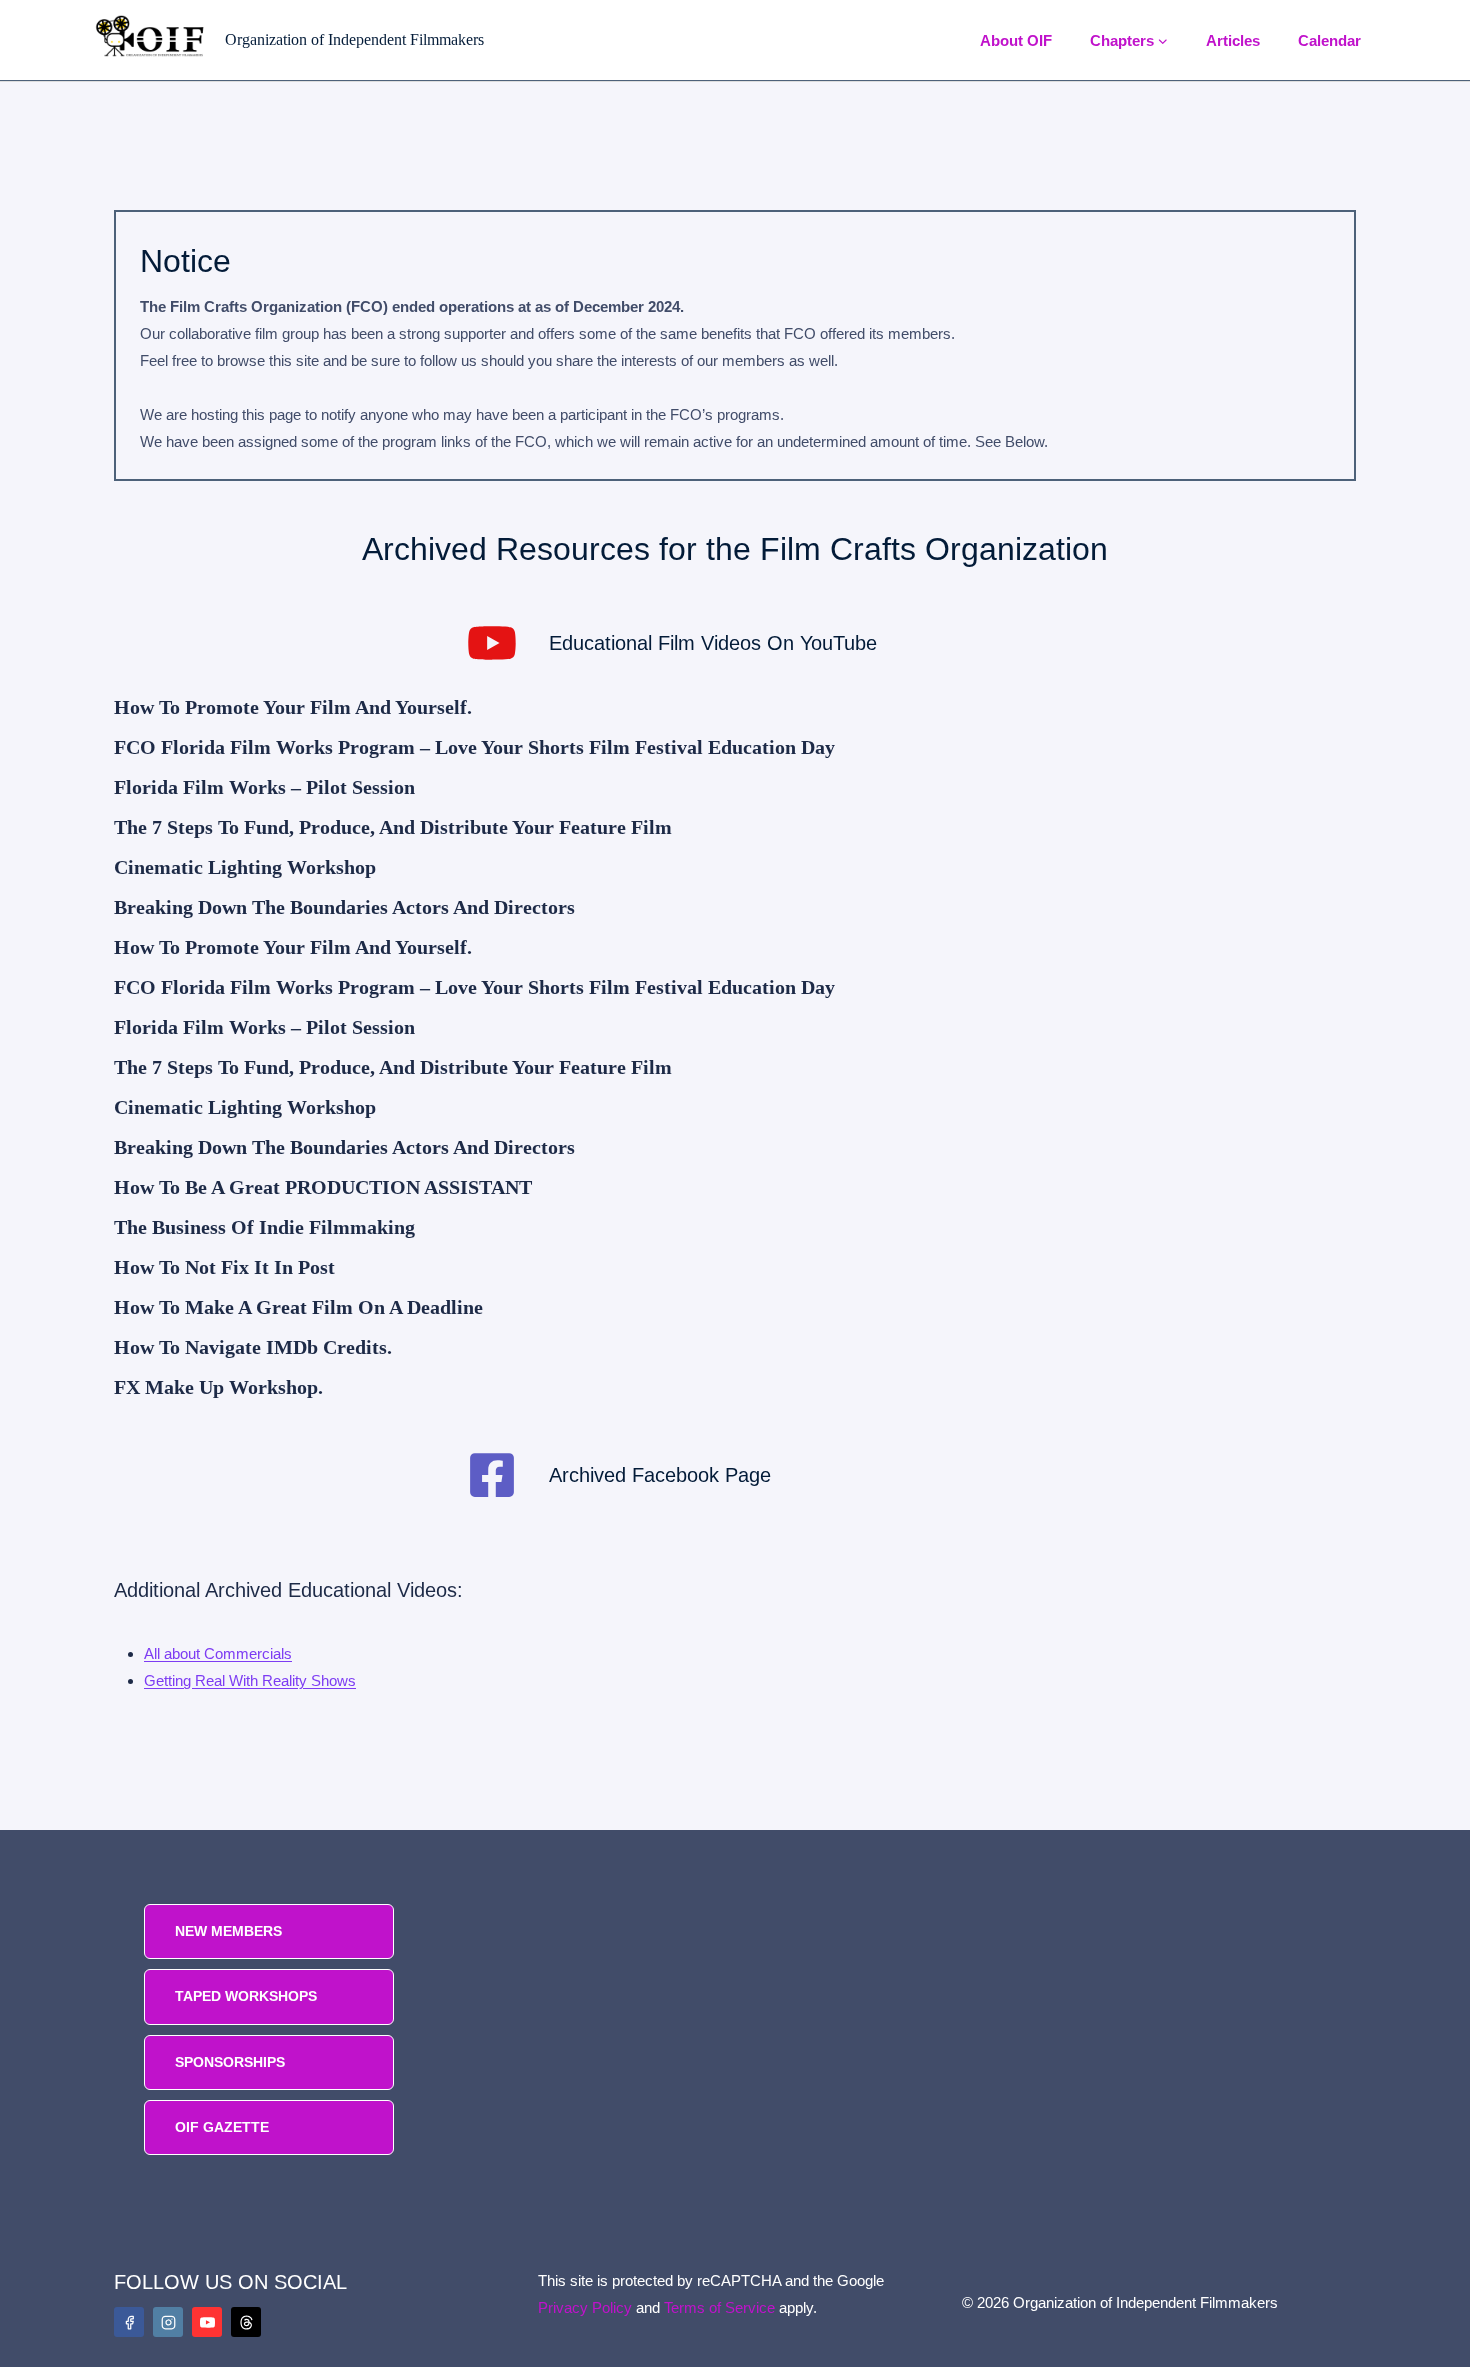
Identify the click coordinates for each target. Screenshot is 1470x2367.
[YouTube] (207, 2322)
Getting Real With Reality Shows (250, 1680)
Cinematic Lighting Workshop (245, 867)
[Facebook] (129, 2322)
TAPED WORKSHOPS (246, 1996)
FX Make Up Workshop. (218, 1387)
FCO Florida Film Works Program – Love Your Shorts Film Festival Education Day (474, 747)
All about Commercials (218, 1653)
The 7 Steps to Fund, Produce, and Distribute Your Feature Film (393, 827)
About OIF (1016, 40)
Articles (1233, 40)
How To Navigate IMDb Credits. (253, 1347)
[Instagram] (168, 2322)
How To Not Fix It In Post (224, 1267)
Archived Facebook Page (660, 1475)
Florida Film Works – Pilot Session (264, 787)
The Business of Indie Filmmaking (264, 1227)
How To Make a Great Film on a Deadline (298, 1307)
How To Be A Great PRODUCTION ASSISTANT (323, 1187)
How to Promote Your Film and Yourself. (293, 707)
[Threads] (246, 2322)
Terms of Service (719, 2307)
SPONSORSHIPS (230, 2062)
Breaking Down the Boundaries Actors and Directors (344, 907)
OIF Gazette (222, 2127)
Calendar (1329, 40)
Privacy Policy (585, 2307)
